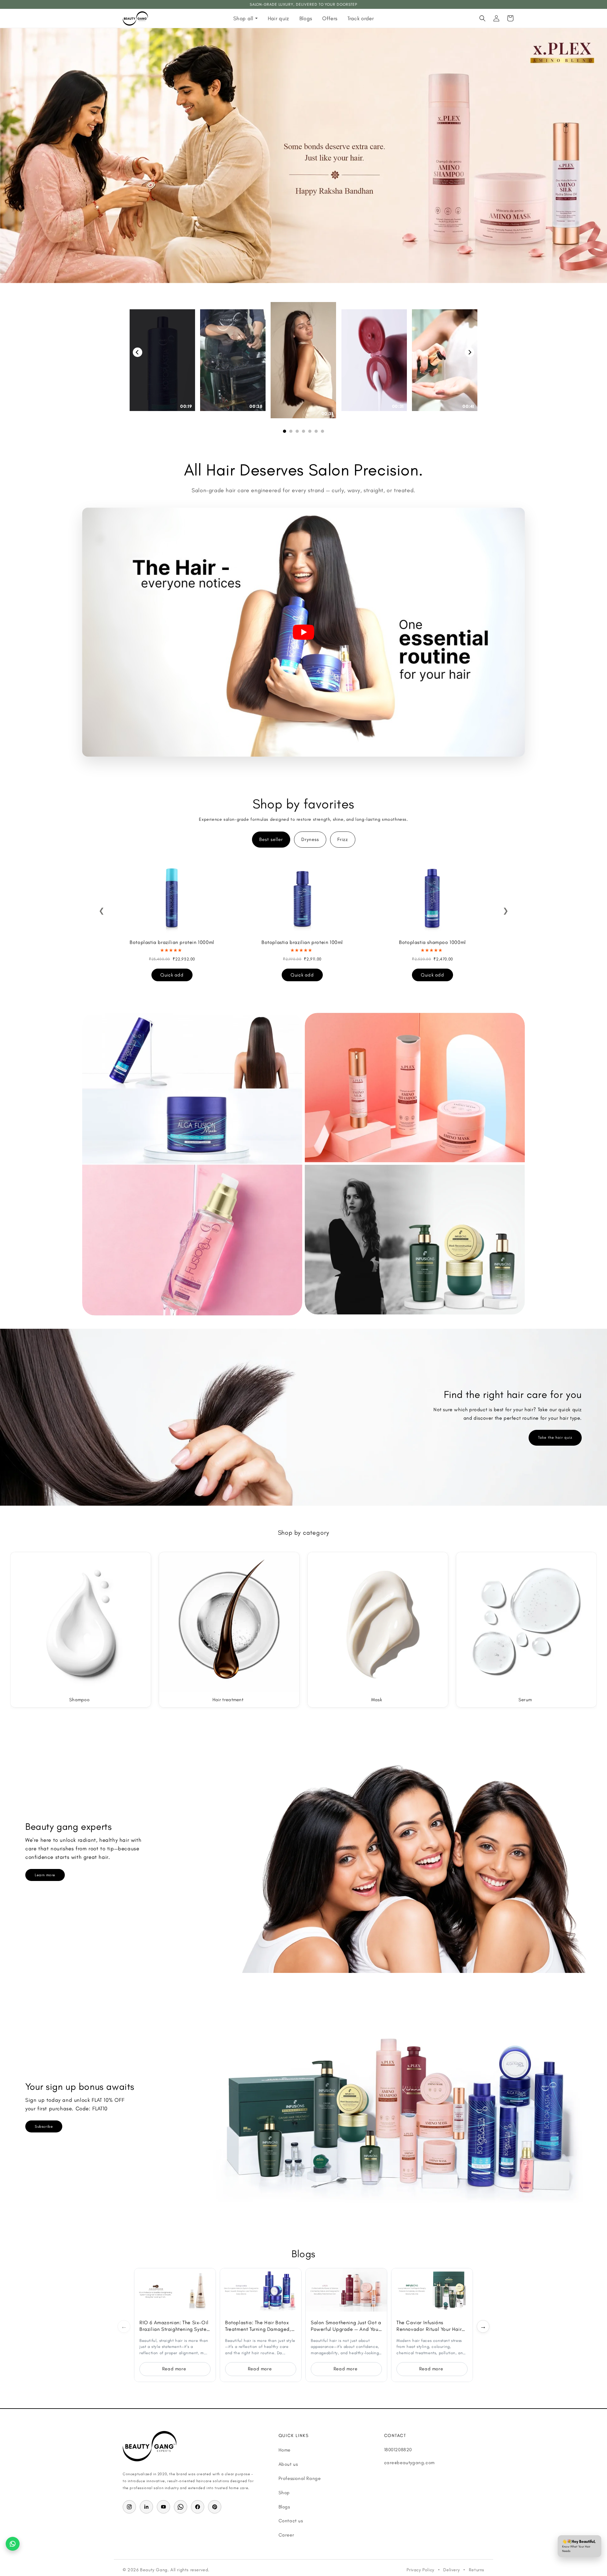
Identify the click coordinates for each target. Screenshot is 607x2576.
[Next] (469, 352)
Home (285, 2450)
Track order (361, 18)
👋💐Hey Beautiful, (579, 2546)
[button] (482, 18)
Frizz (343, 839)
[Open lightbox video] (303, 360)
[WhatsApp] (181, 2507)
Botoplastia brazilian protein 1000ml (172, 942)
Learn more (45, 1875)
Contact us (291, 2521)
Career (286, 2535)
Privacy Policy (420, 2570)
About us (288, 2464)
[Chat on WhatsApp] (13, 2544)
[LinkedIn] (146, 2507)
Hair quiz (279, 18)
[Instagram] (129, 2507)
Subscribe (44, 2126)
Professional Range (300, 2478)
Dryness (310, 839)
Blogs (306, 18)
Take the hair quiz (555, 1437)
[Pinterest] (215, 2507)
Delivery (451, 2570)
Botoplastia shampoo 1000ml (432, 942)
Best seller (271, 839)
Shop (284, 2493)
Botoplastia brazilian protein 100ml (302, 942)
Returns (477, 2570)
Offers (330, 18)
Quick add (172, 975)
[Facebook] (198, 2507)
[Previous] (138, 352)
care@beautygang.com (409, 2463)
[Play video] (303, 632)
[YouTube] (163, 2507)
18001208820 (398, 2450)
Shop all (243, 18)
